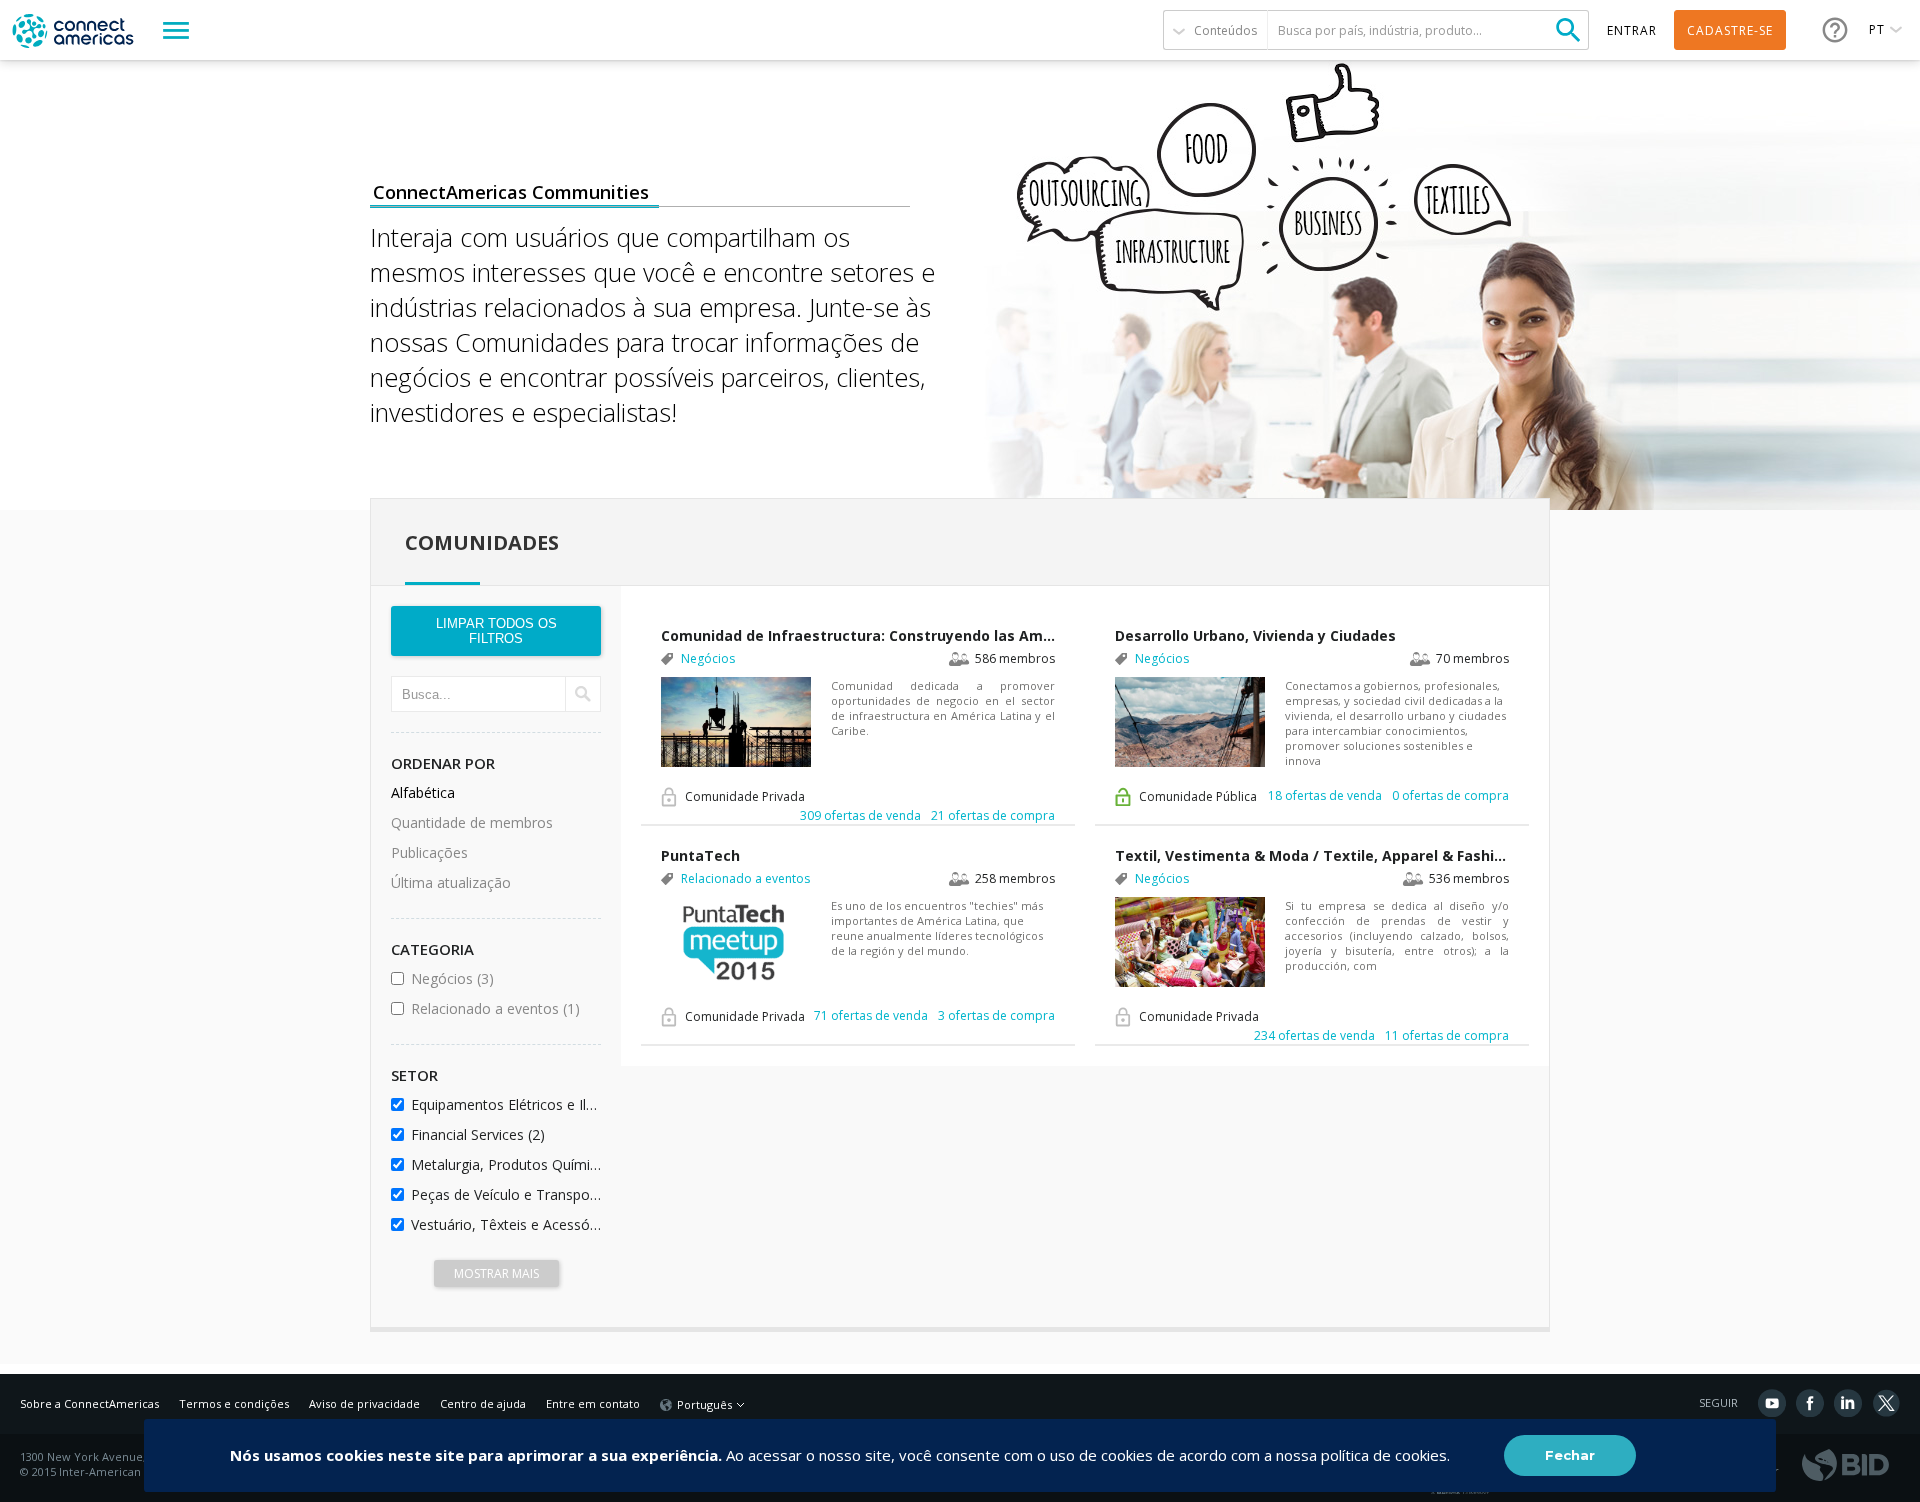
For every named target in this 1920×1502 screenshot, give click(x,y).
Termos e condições (234, 1403)
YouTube (1772, 1403)
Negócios (502, 978)
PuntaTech (700, 855)
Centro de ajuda (483, 1403)
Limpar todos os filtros (496, 631)
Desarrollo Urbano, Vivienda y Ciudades (1255, 635)
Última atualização (451, 882)
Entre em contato (593, 1403)
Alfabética (423, 792)
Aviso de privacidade (364, 1403)
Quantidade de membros (472, 822)
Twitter (1886, 1403)
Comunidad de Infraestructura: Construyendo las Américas (858, 635)
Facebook (1810, 1403)
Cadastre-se (1730, 30)
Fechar (1570, 1455)
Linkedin (1848, 1403)
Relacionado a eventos (502, 1008)
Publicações (429, 852)
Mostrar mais (496, 1273)
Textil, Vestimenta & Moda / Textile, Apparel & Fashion (1312, 855)
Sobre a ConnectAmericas (89, 1403)
